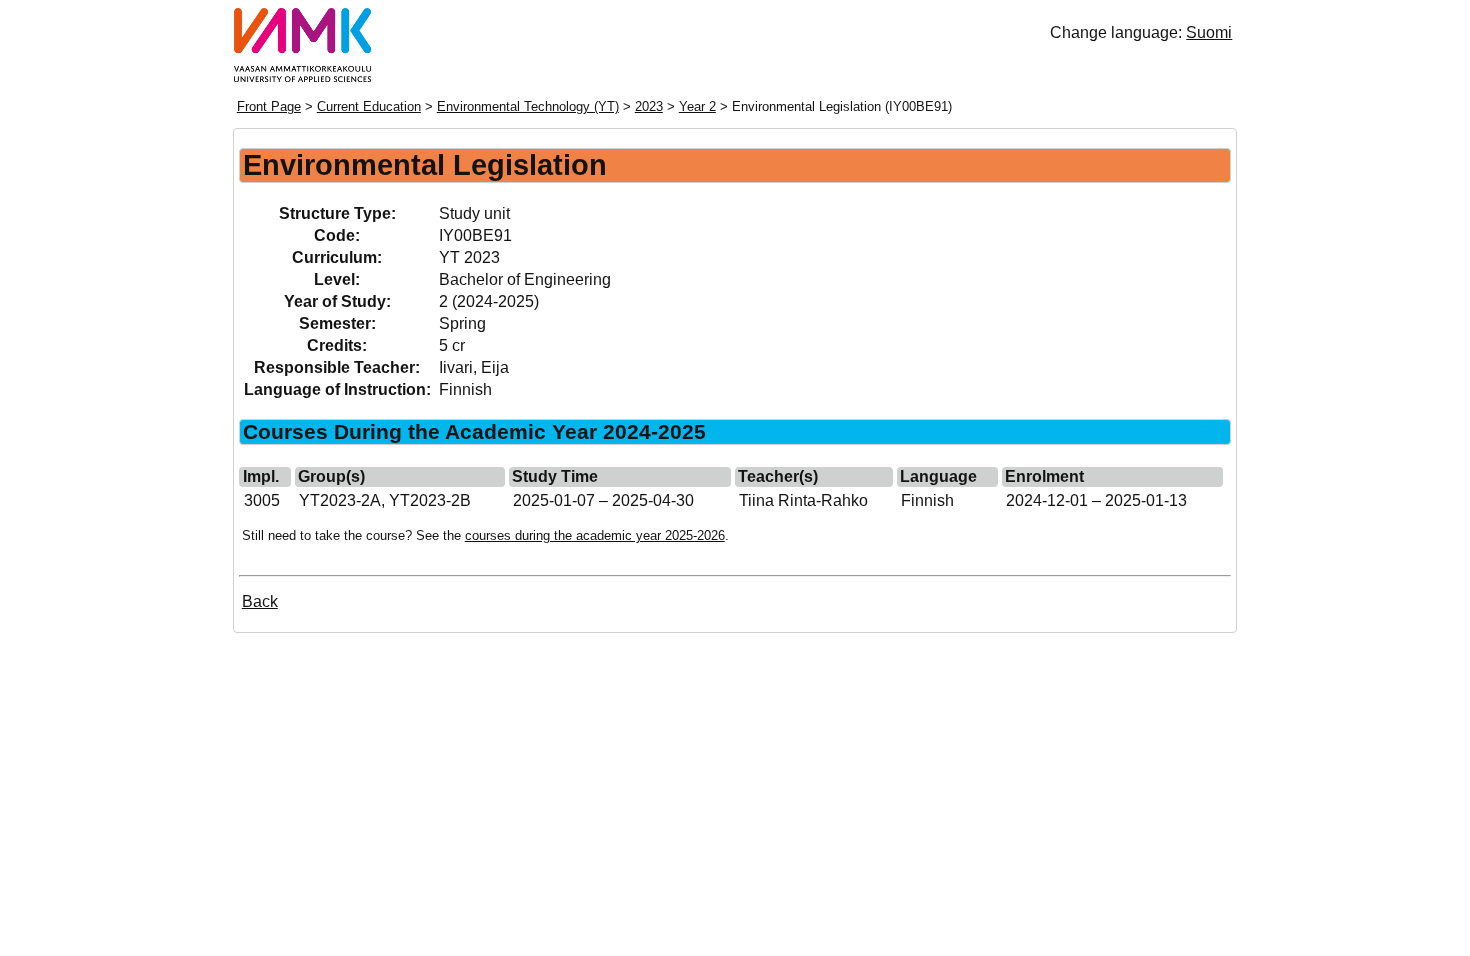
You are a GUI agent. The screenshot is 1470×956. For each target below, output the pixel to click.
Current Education (369, 106)
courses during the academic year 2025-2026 (595, 535)
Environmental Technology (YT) (528, 106)
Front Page (269, 106)
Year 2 (697, 106)
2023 (649, 106)
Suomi (1209, 32)
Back (260, 601)
